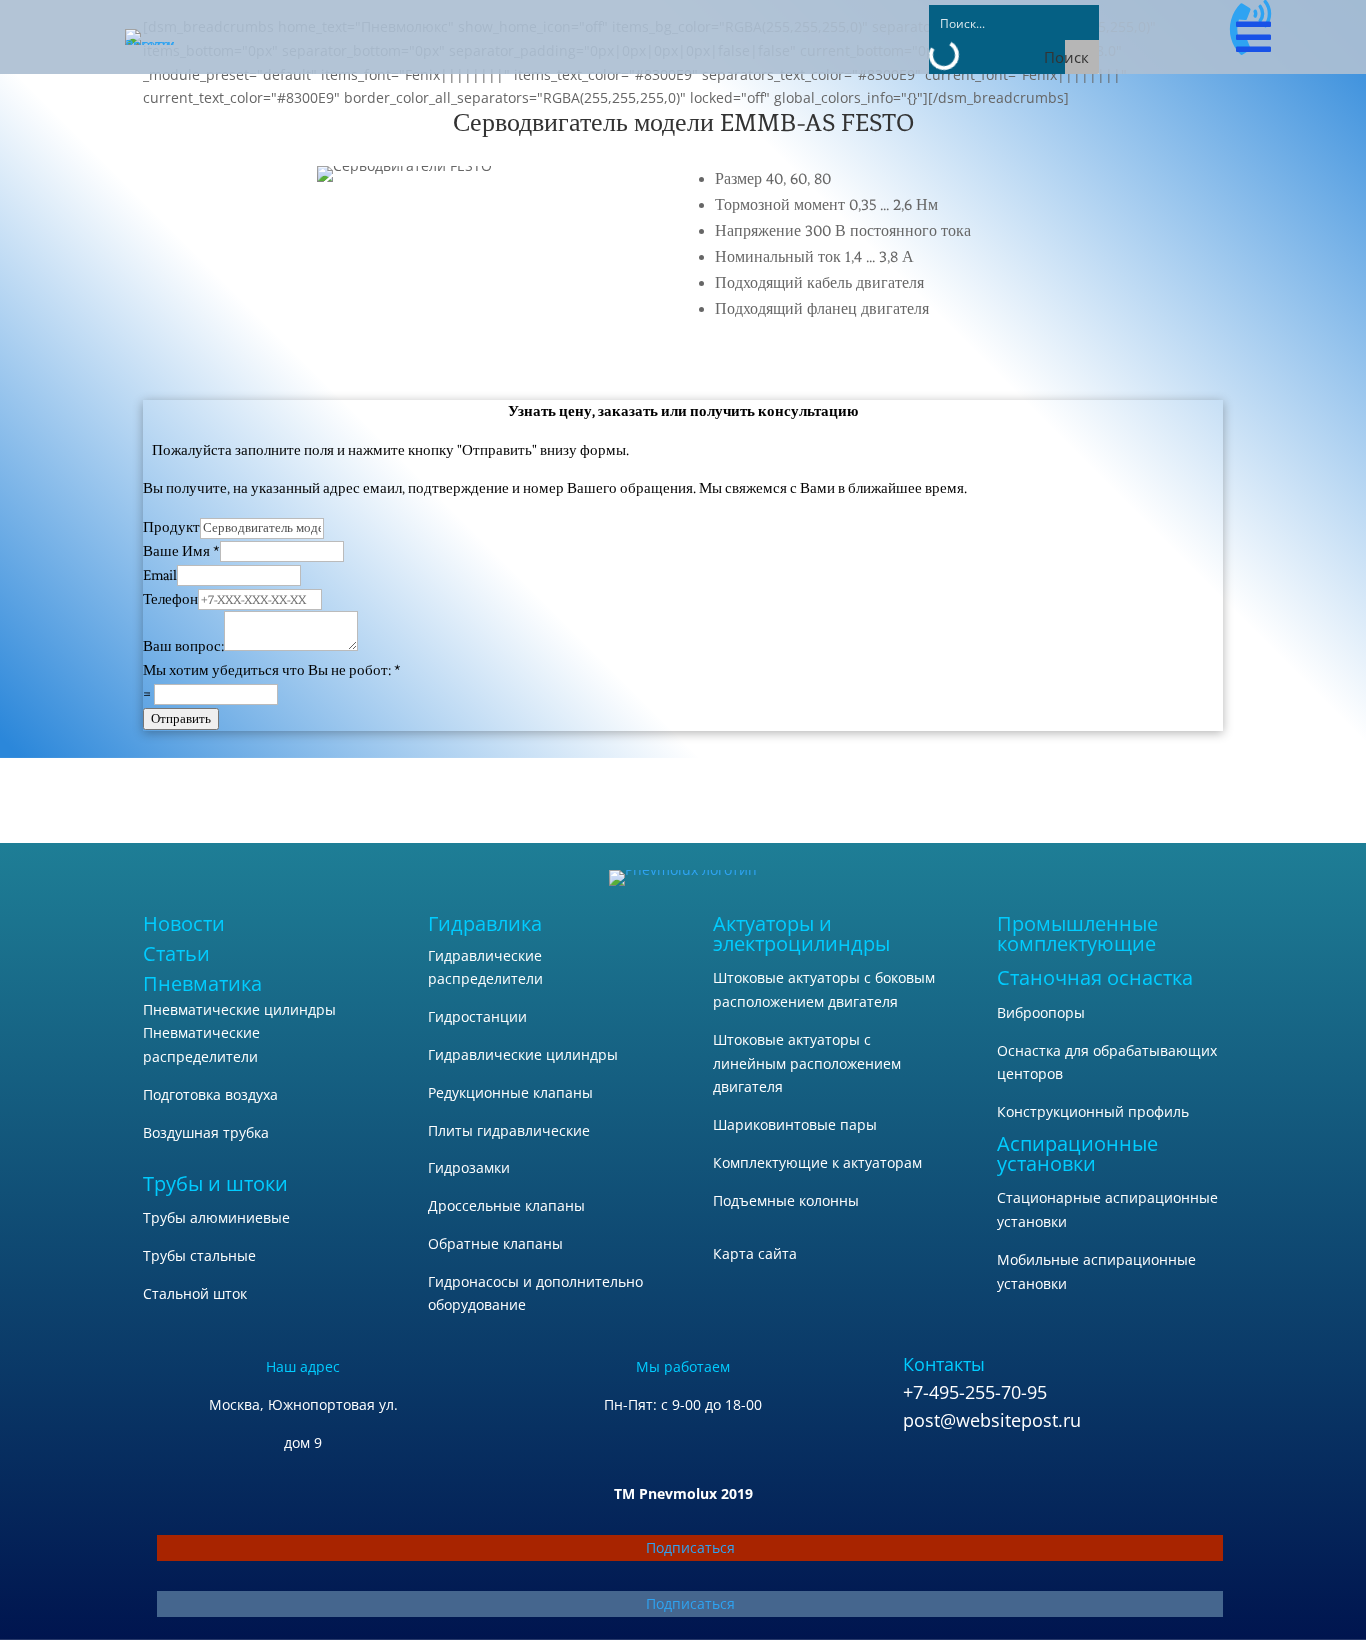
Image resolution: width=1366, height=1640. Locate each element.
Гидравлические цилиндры (523, 1054)
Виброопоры (1041, 1012)
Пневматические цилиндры (239, 1009)
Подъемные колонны (786, 1200)
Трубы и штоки (215, 1183)
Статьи (176, 953)
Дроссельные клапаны (506, 1205)
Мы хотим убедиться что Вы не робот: (272, 670)
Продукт (171, 527)
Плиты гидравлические (509, 1130)
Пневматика (202, 983)
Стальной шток (195, 1293)
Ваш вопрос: (183, 646)
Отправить (181, 718)
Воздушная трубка (206, 1132)
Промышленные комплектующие (1077, 933)
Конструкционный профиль (1093, 1111)
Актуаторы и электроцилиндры (801, 933)
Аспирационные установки (1077, 1153)
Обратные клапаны (495, 1243)
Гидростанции (477, 1016)
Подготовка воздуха (210, 1094)
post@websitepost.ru (992, 1420)
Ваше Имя (181, 551)
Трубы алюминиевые (216, 1217)
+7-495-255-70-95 (975, 1392)
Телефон (170, 599)
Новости (184, 923)
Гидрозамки (469, 1167)
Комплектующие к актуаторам (817, 1162)
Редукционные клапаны (510, 1092)
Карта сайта (755, 1253)
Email (160, 575)
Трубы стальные (199, 1255)
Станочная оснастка (1095, 977)
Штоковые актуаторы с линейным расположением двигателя (807, 1063)
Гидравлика (485, 923)
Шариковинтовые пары (795, 1124)
